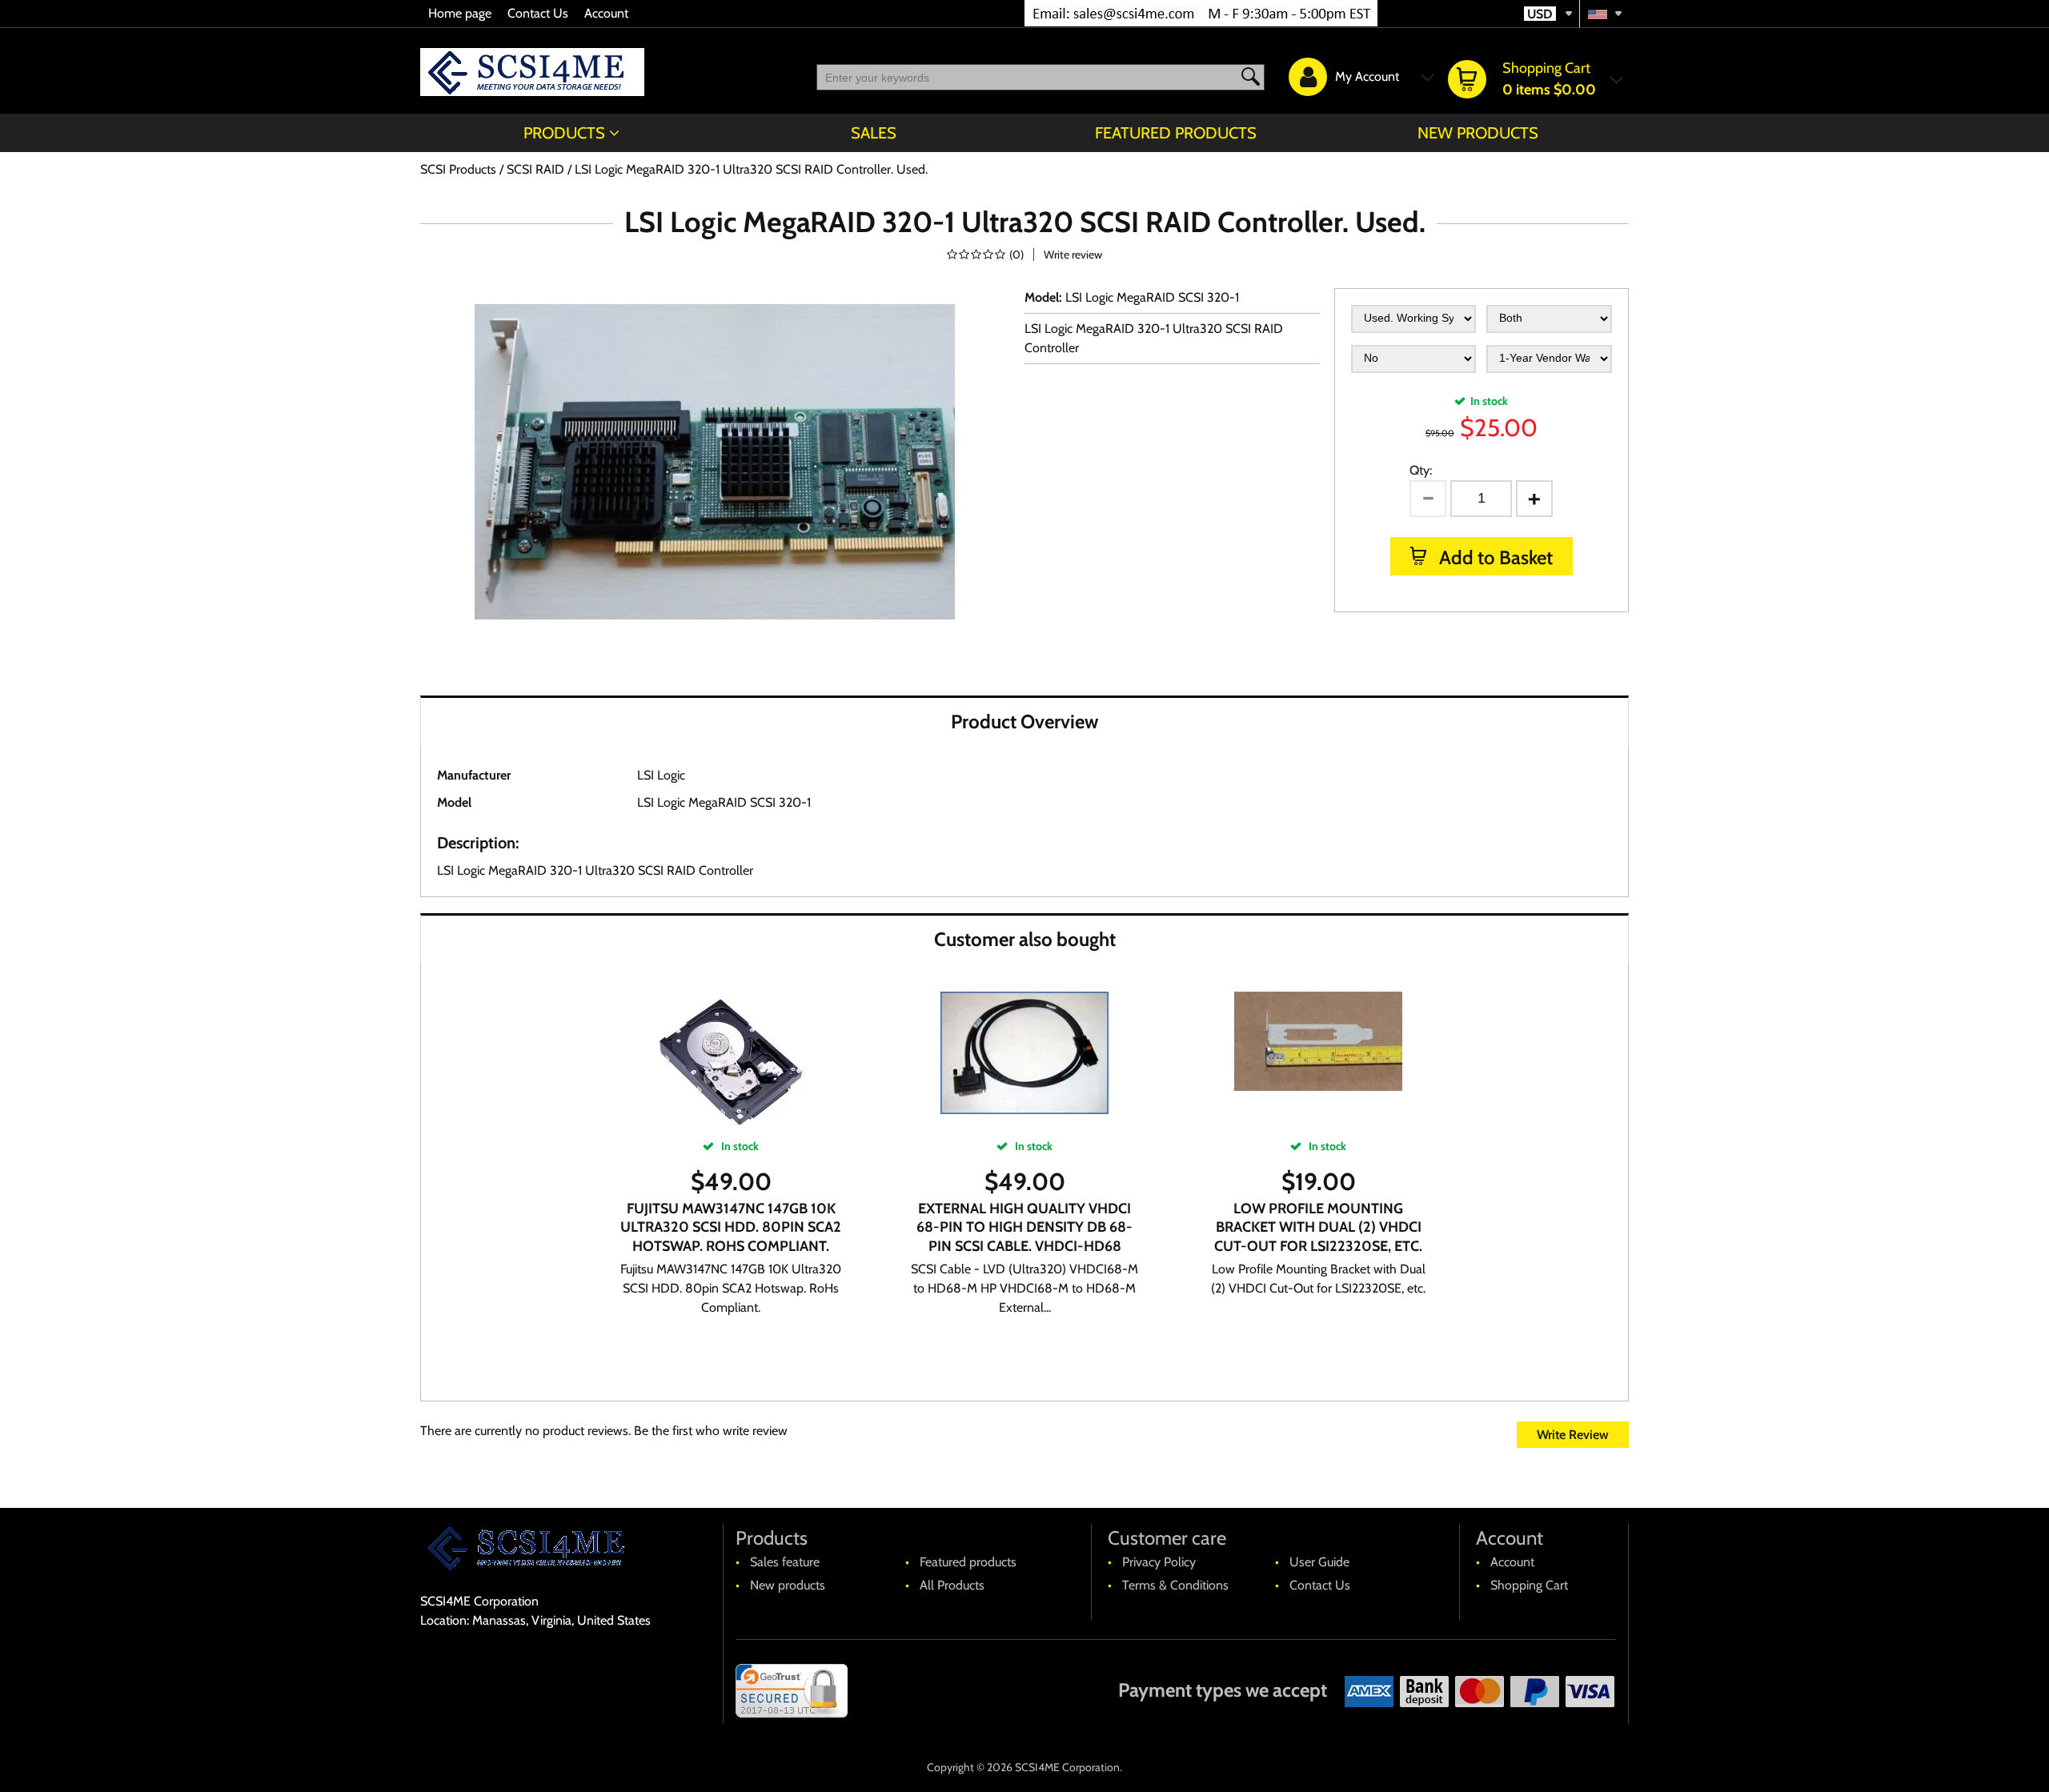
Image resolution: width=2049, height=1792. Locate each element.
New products (1478, 133)
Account (606, 13)
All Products (952, 1585)
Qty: (1421, 470)
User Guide (1319, 1562)
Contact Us (538, 13)
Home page (460, 13)
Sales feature (785, 1562)
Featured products (1176, 133)
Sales (874, 133)
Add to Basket (1494, 557)
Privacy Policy (1159, 1562)
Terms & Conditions (1175, 1585)
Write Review (1573, 1435)
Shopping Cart (1529, 1585)
